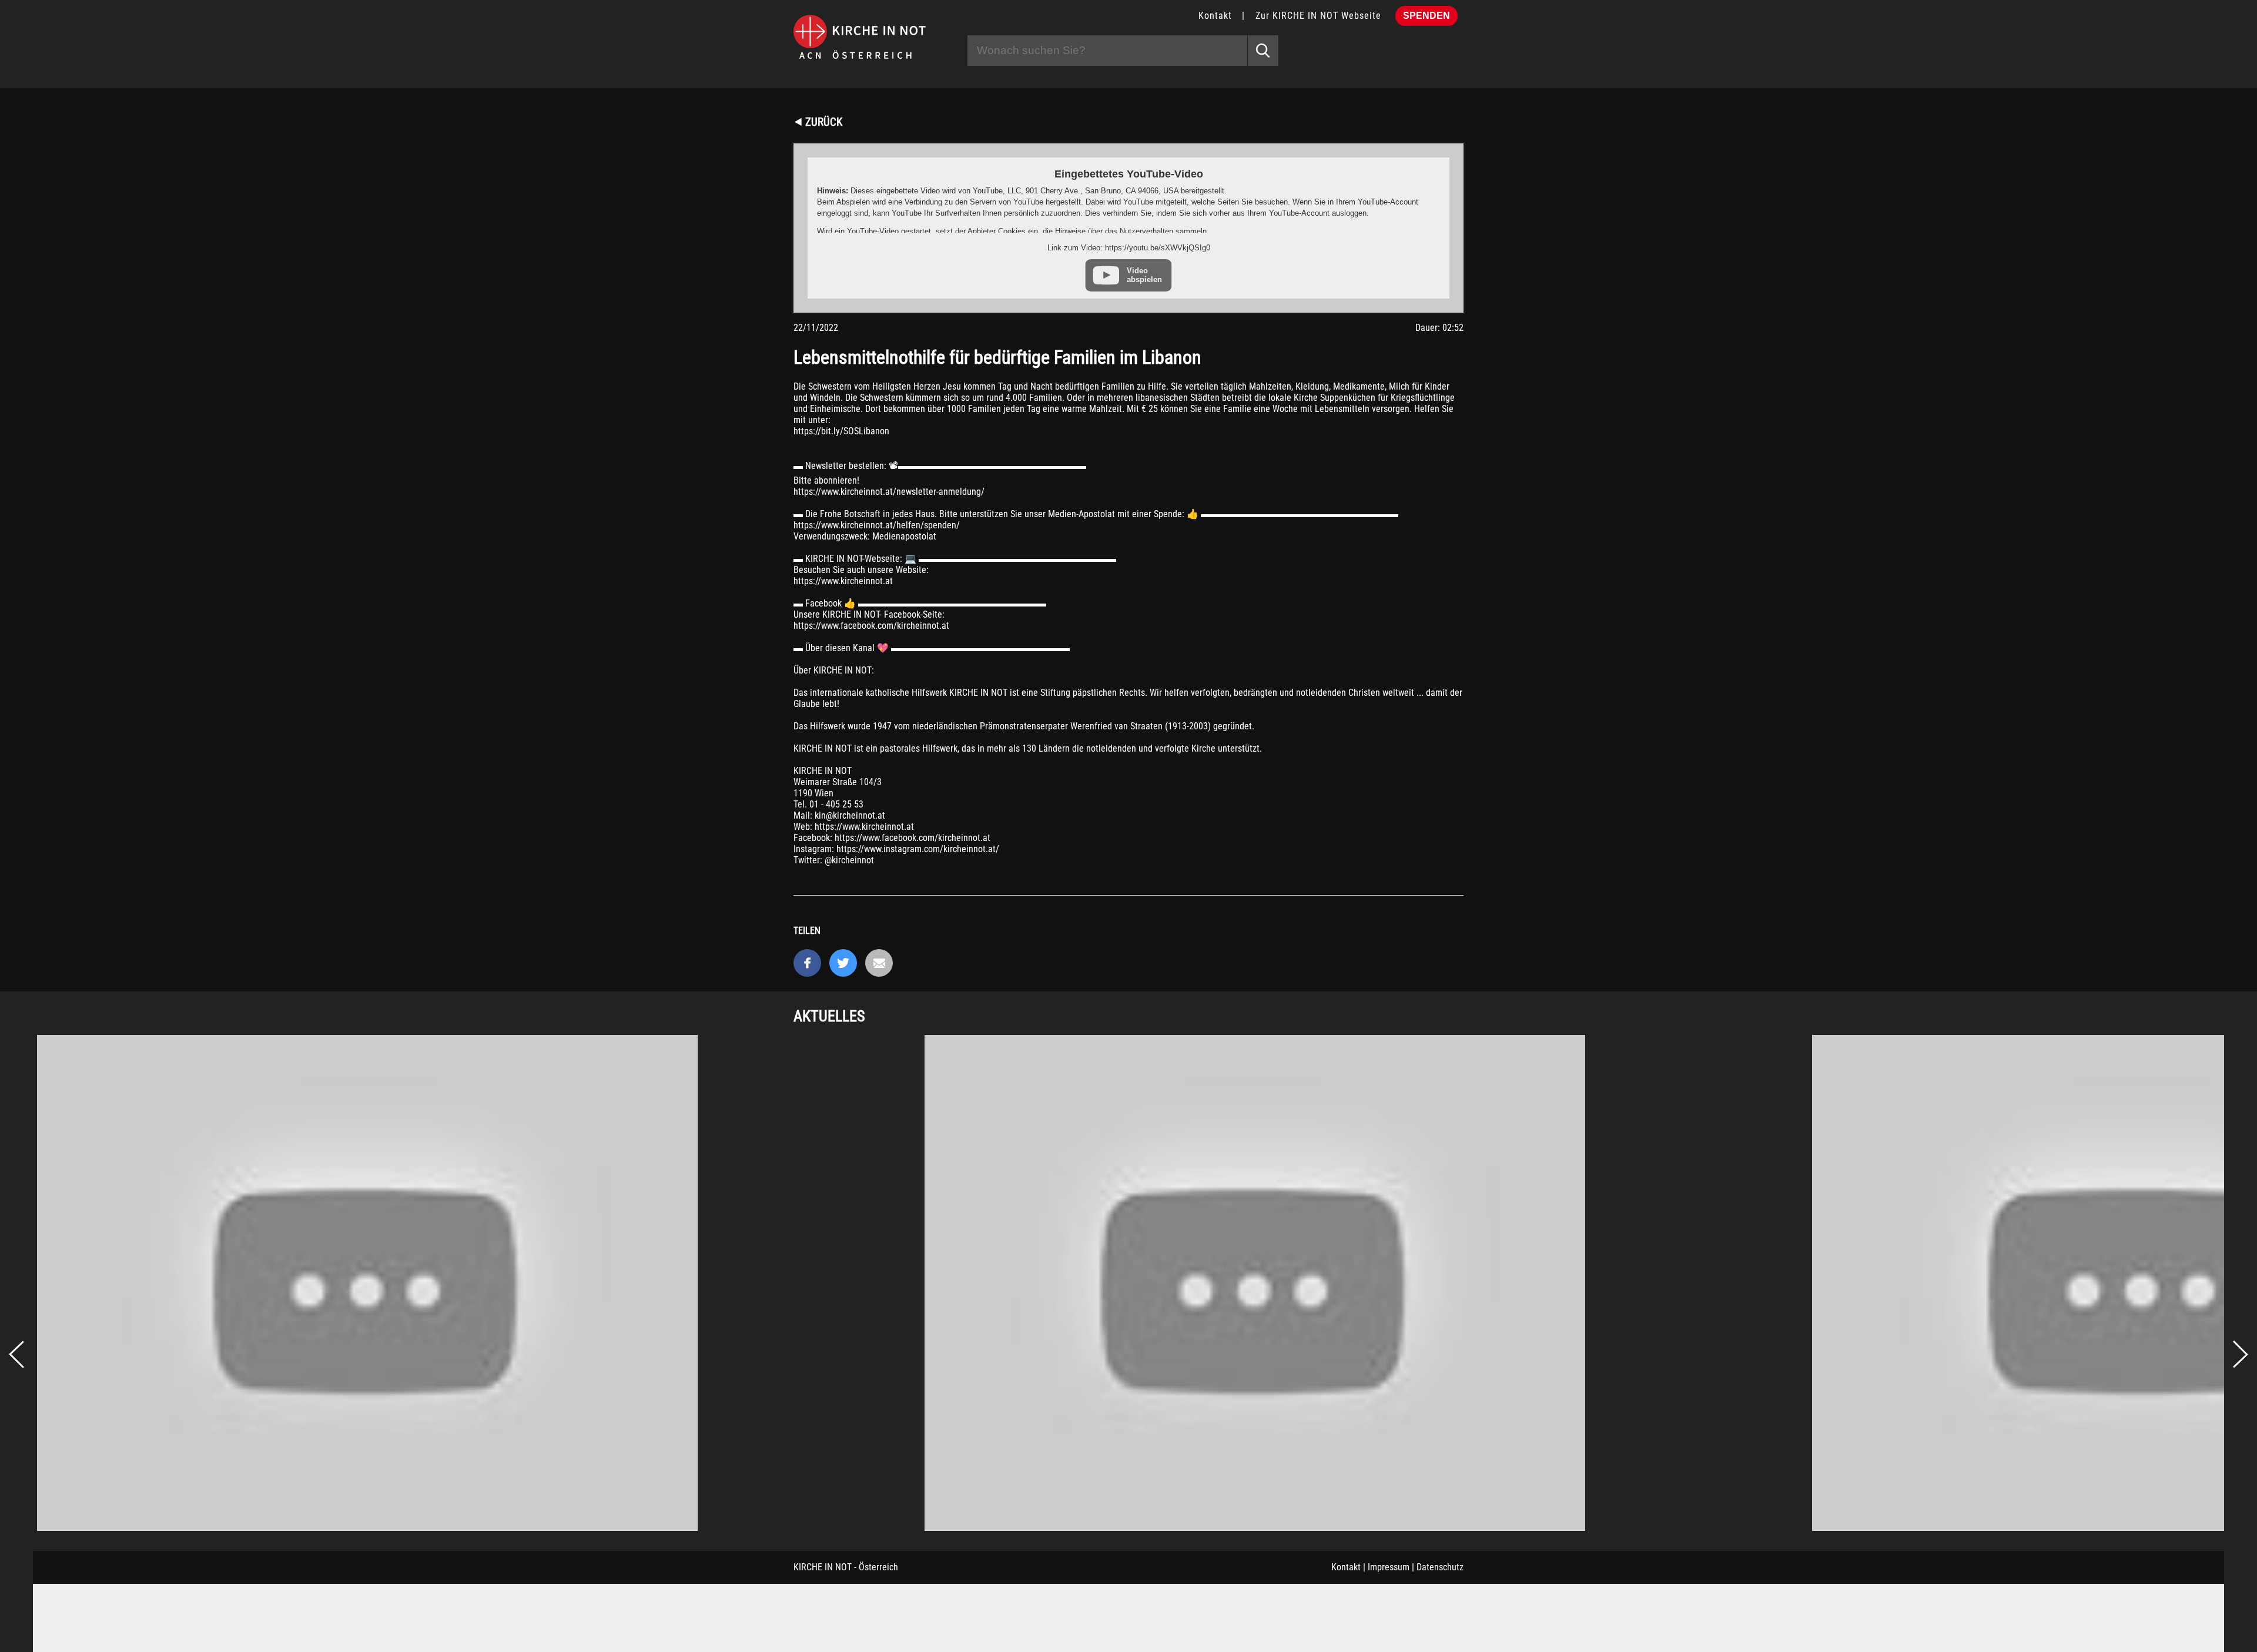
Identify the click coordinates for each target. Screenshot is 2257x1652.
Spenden (1426, 16)
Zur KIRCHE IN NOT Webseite (1318, 16)
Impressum (1389, 1567)
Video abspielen (1144, 275)
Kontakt (1215, 16)
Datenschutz (1440, 1567)
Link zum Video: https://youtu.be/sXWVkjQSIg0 (1129, 248)
